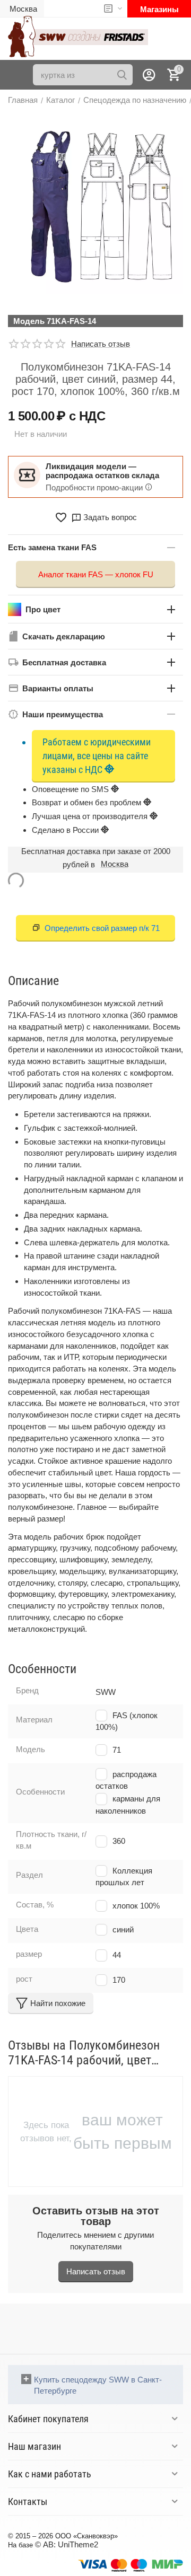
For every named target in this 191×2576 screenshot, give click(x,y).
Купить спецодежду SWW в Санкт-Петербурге (98, 2385)
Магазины (159, 9)
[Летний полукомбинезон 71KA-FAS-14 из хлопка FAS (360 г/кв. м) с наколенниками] (95, 206)
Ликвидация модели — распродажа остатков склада (102, 471)
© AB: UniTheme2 (67, 2544)
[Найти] (122, 75)
